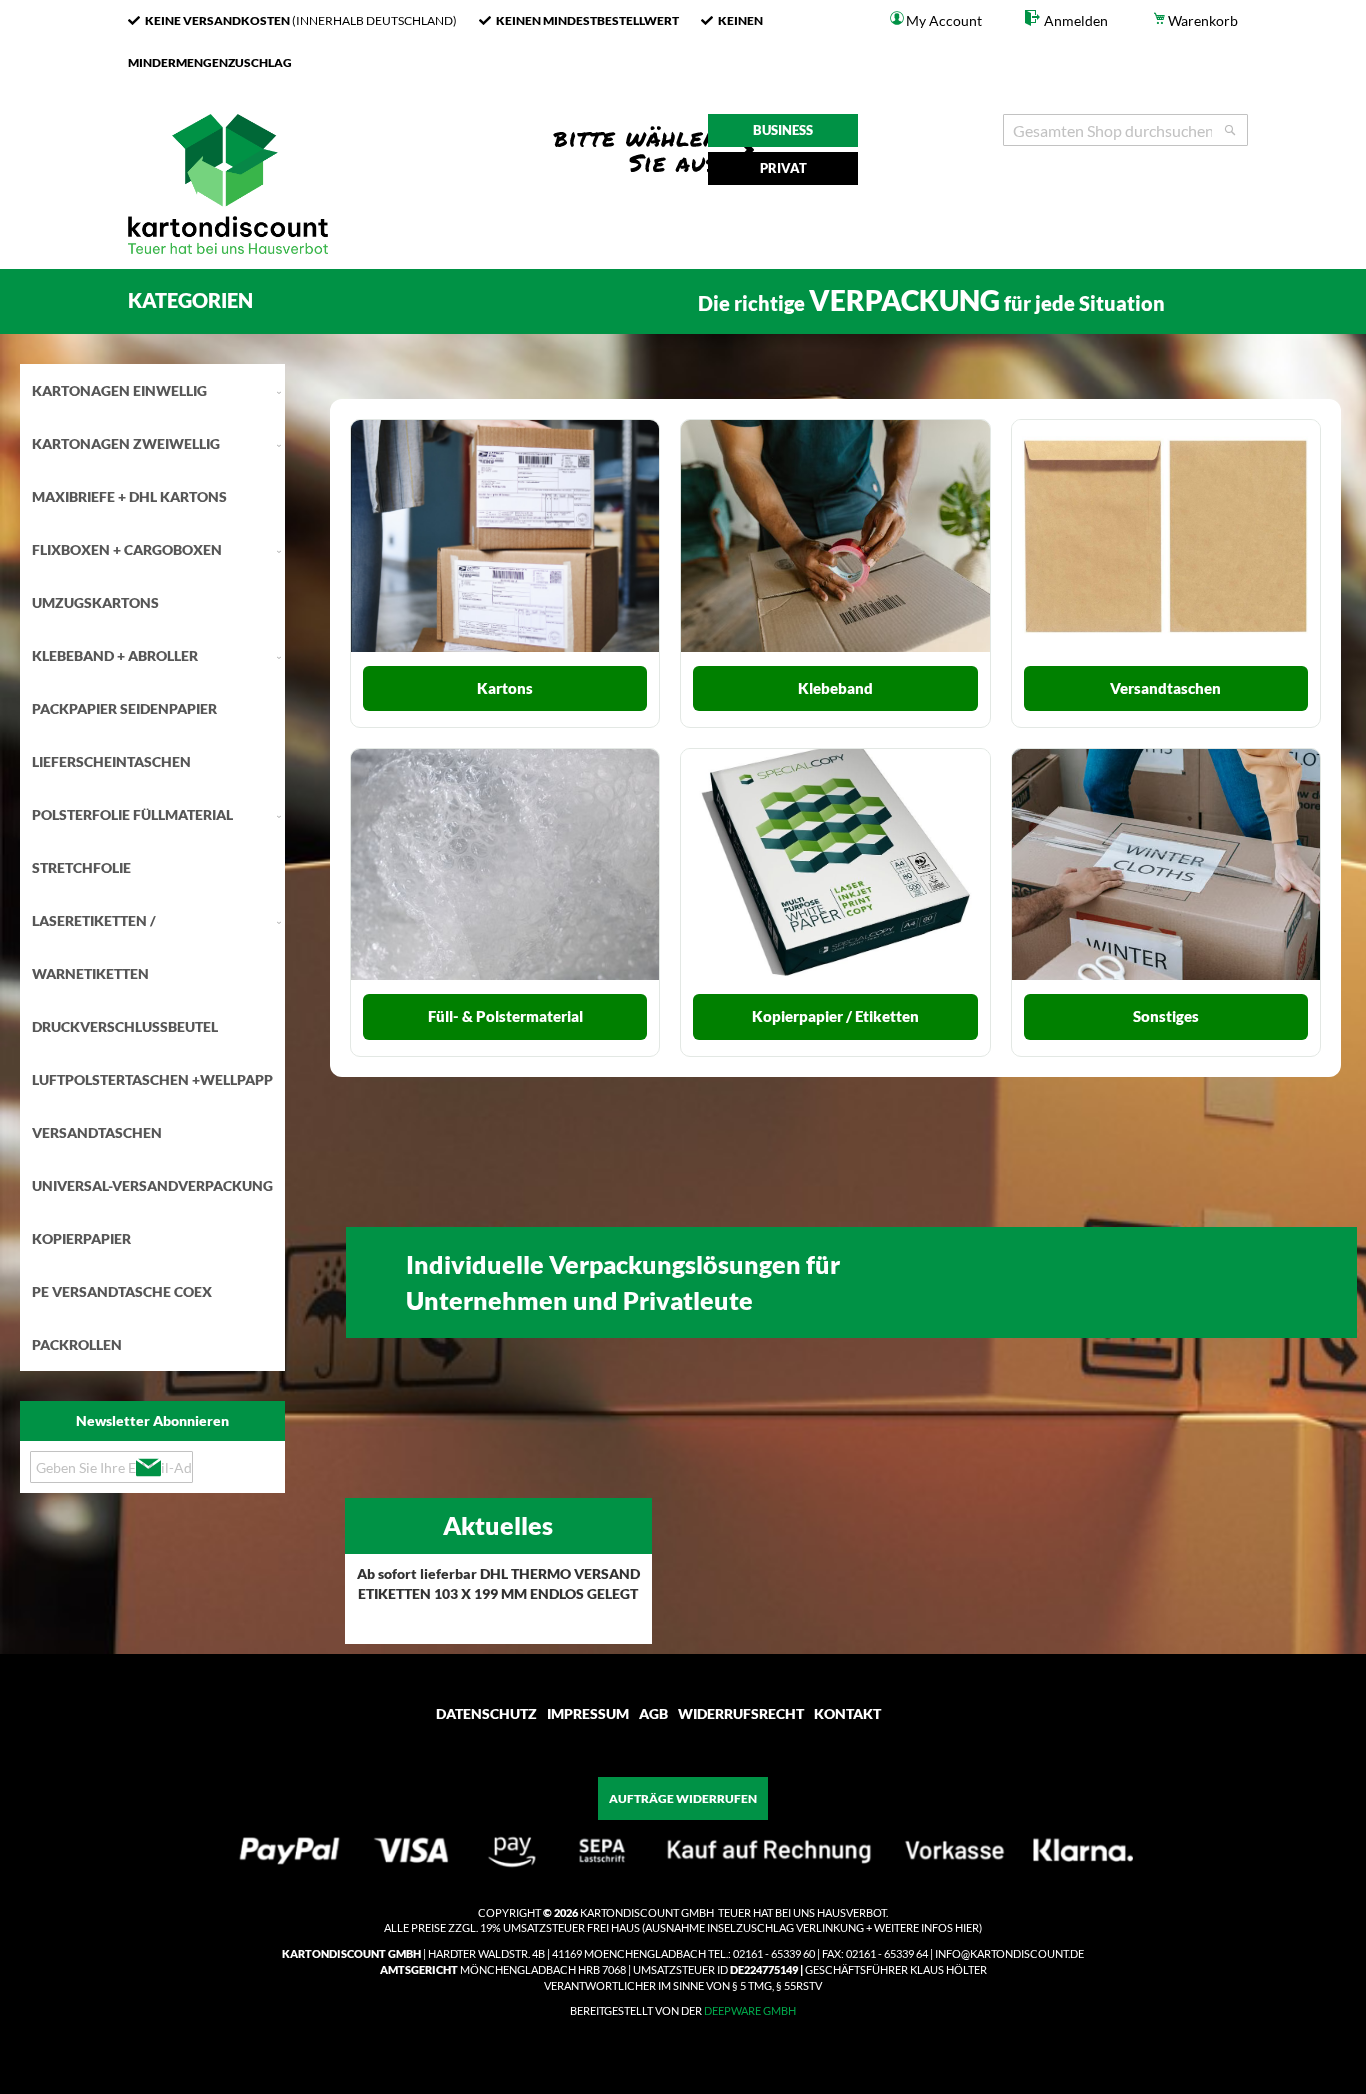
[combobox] (1125, 130)
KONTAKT (847, 1713)
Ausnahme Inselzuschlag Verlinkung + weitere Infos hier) (813, 1927)
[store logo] (228, 258)
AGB (653, 1713)
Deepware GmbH (750, 2010)
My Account (944, 20)
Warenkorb (1203, 20)
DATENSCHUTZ (486, 1713)
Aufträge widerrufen (683, 1798)
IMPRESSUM (588, 1713)
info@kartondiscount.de (1009, 1953)
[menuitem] (152, 390)
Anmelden (1074, 20)
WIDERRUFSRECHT (741, 1713)
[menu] (152, 867)
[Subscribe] (148, 1468)
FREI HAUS (613, 1927)
